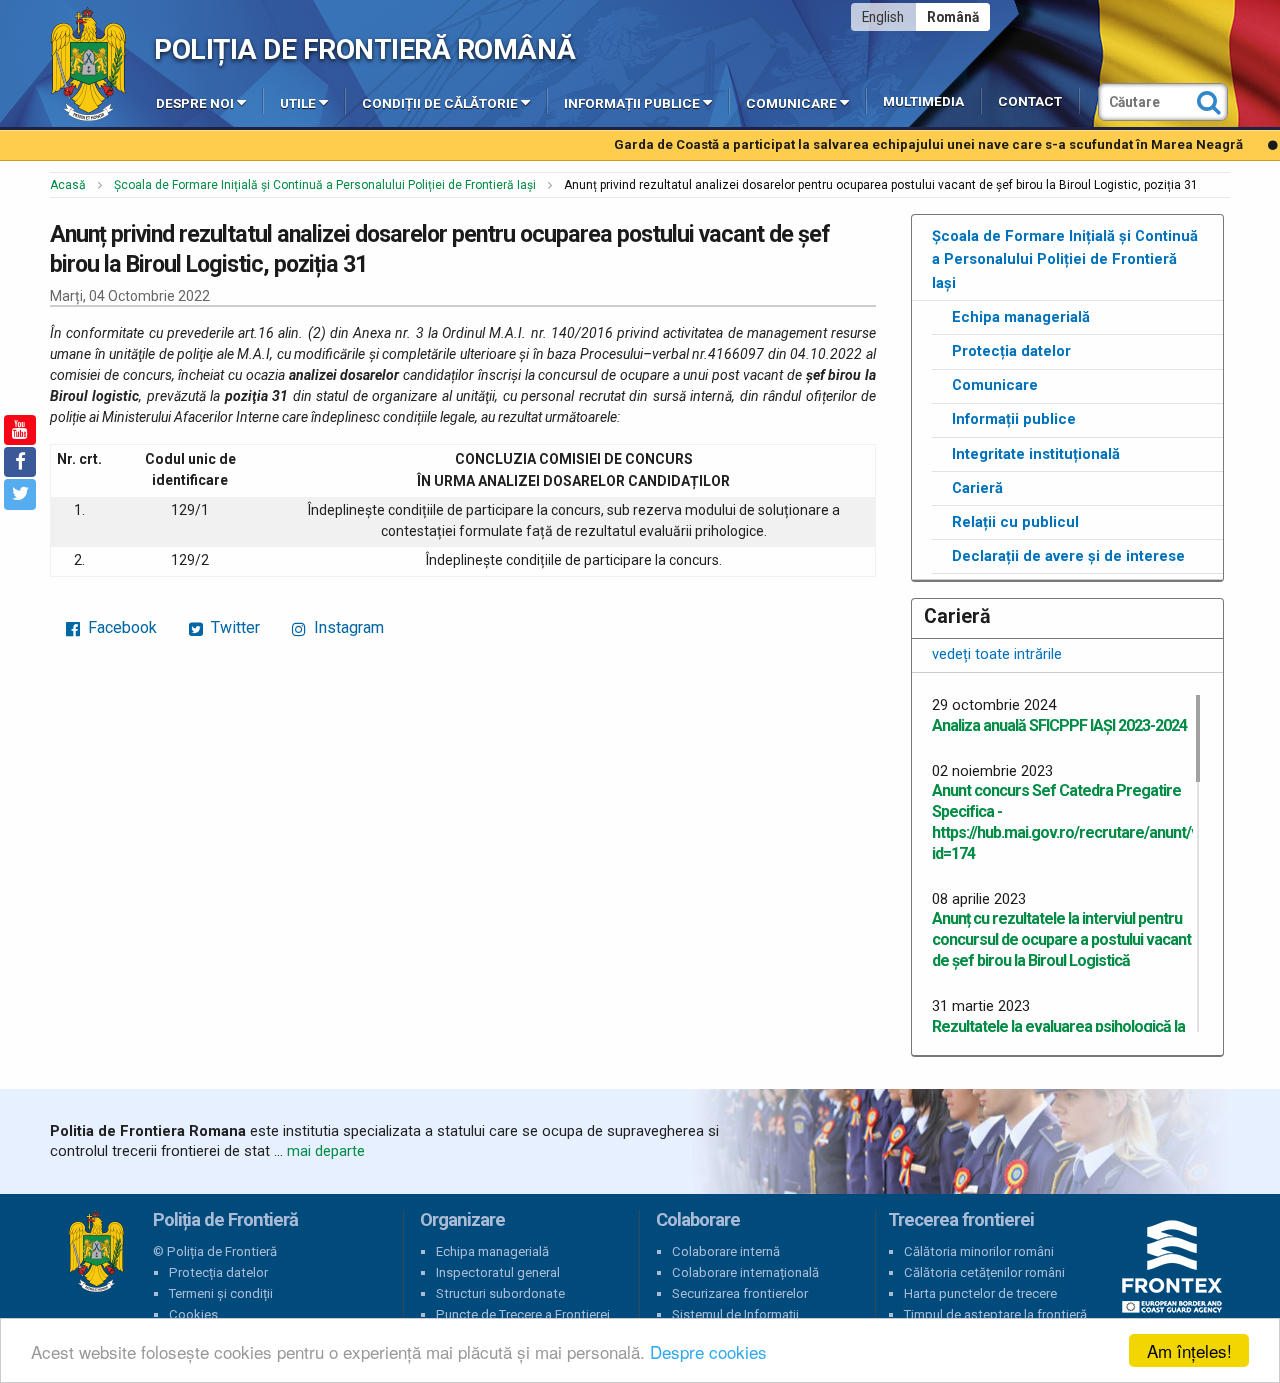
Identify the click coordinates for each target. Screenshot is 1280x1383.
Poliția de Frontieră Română (364, 49)
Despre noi (195, 103)
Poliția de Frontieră (96, 1252)
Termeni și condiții (221, 1293)
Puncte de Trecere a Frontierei (523, 1314)
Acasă (68, 185)
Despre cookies (708, 1351)
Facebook (120, 627)
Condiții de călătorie (440, 103)
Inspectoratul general (498, 1272)
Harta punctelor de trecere (980, 1293)
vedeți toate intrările (997, 654)
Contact (1030, 101)
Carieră (977, 488)
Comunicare (791, 103)
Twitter (233, 627)
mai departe (326, 1151)
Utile (298, 103)
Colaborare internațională (745, 1272)
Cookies (193, 1314)
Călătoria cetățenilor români (984, 1272)
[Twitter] (20, 494)
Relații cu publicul (1015, 522)
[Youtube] (20, 430)
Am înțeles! (1189, 1350)
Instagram (347, 627)
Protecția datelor (1011, 351)
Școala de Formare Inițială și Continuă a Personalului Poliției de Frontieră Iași (325, 185)
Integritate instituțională (1036, 454)
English (883, 17)
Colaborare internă (726, 1251)
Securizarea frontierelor (740, 1293)
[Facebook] (20, 462)
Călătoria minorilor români (979, 1251)
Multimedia (923, 101)
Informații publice (632, 103)
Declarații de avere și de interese (1068, 556)
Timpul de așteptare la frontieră (995, 1314)
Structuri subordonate (500, 1293)
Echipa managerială (1021, 317)
